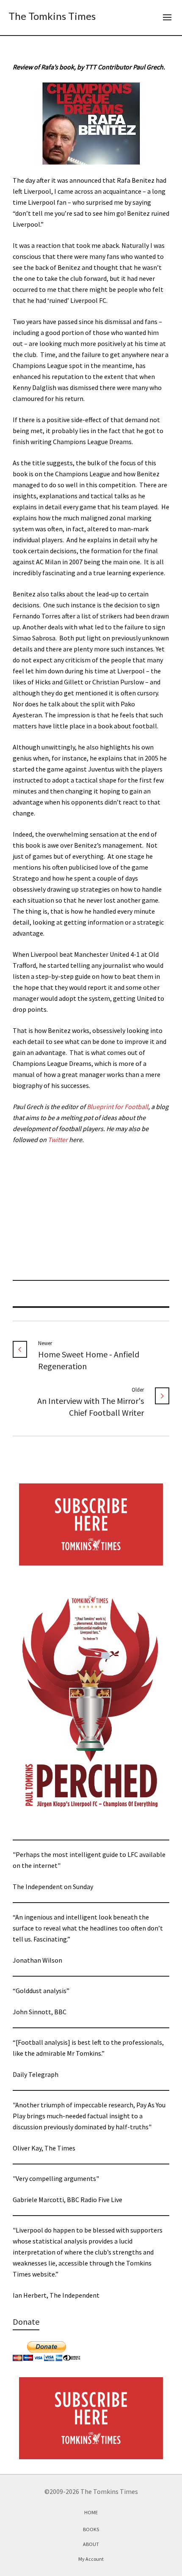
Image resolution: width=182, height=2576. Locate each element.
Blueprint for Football (117, 1107)
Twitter (58, 1140)
